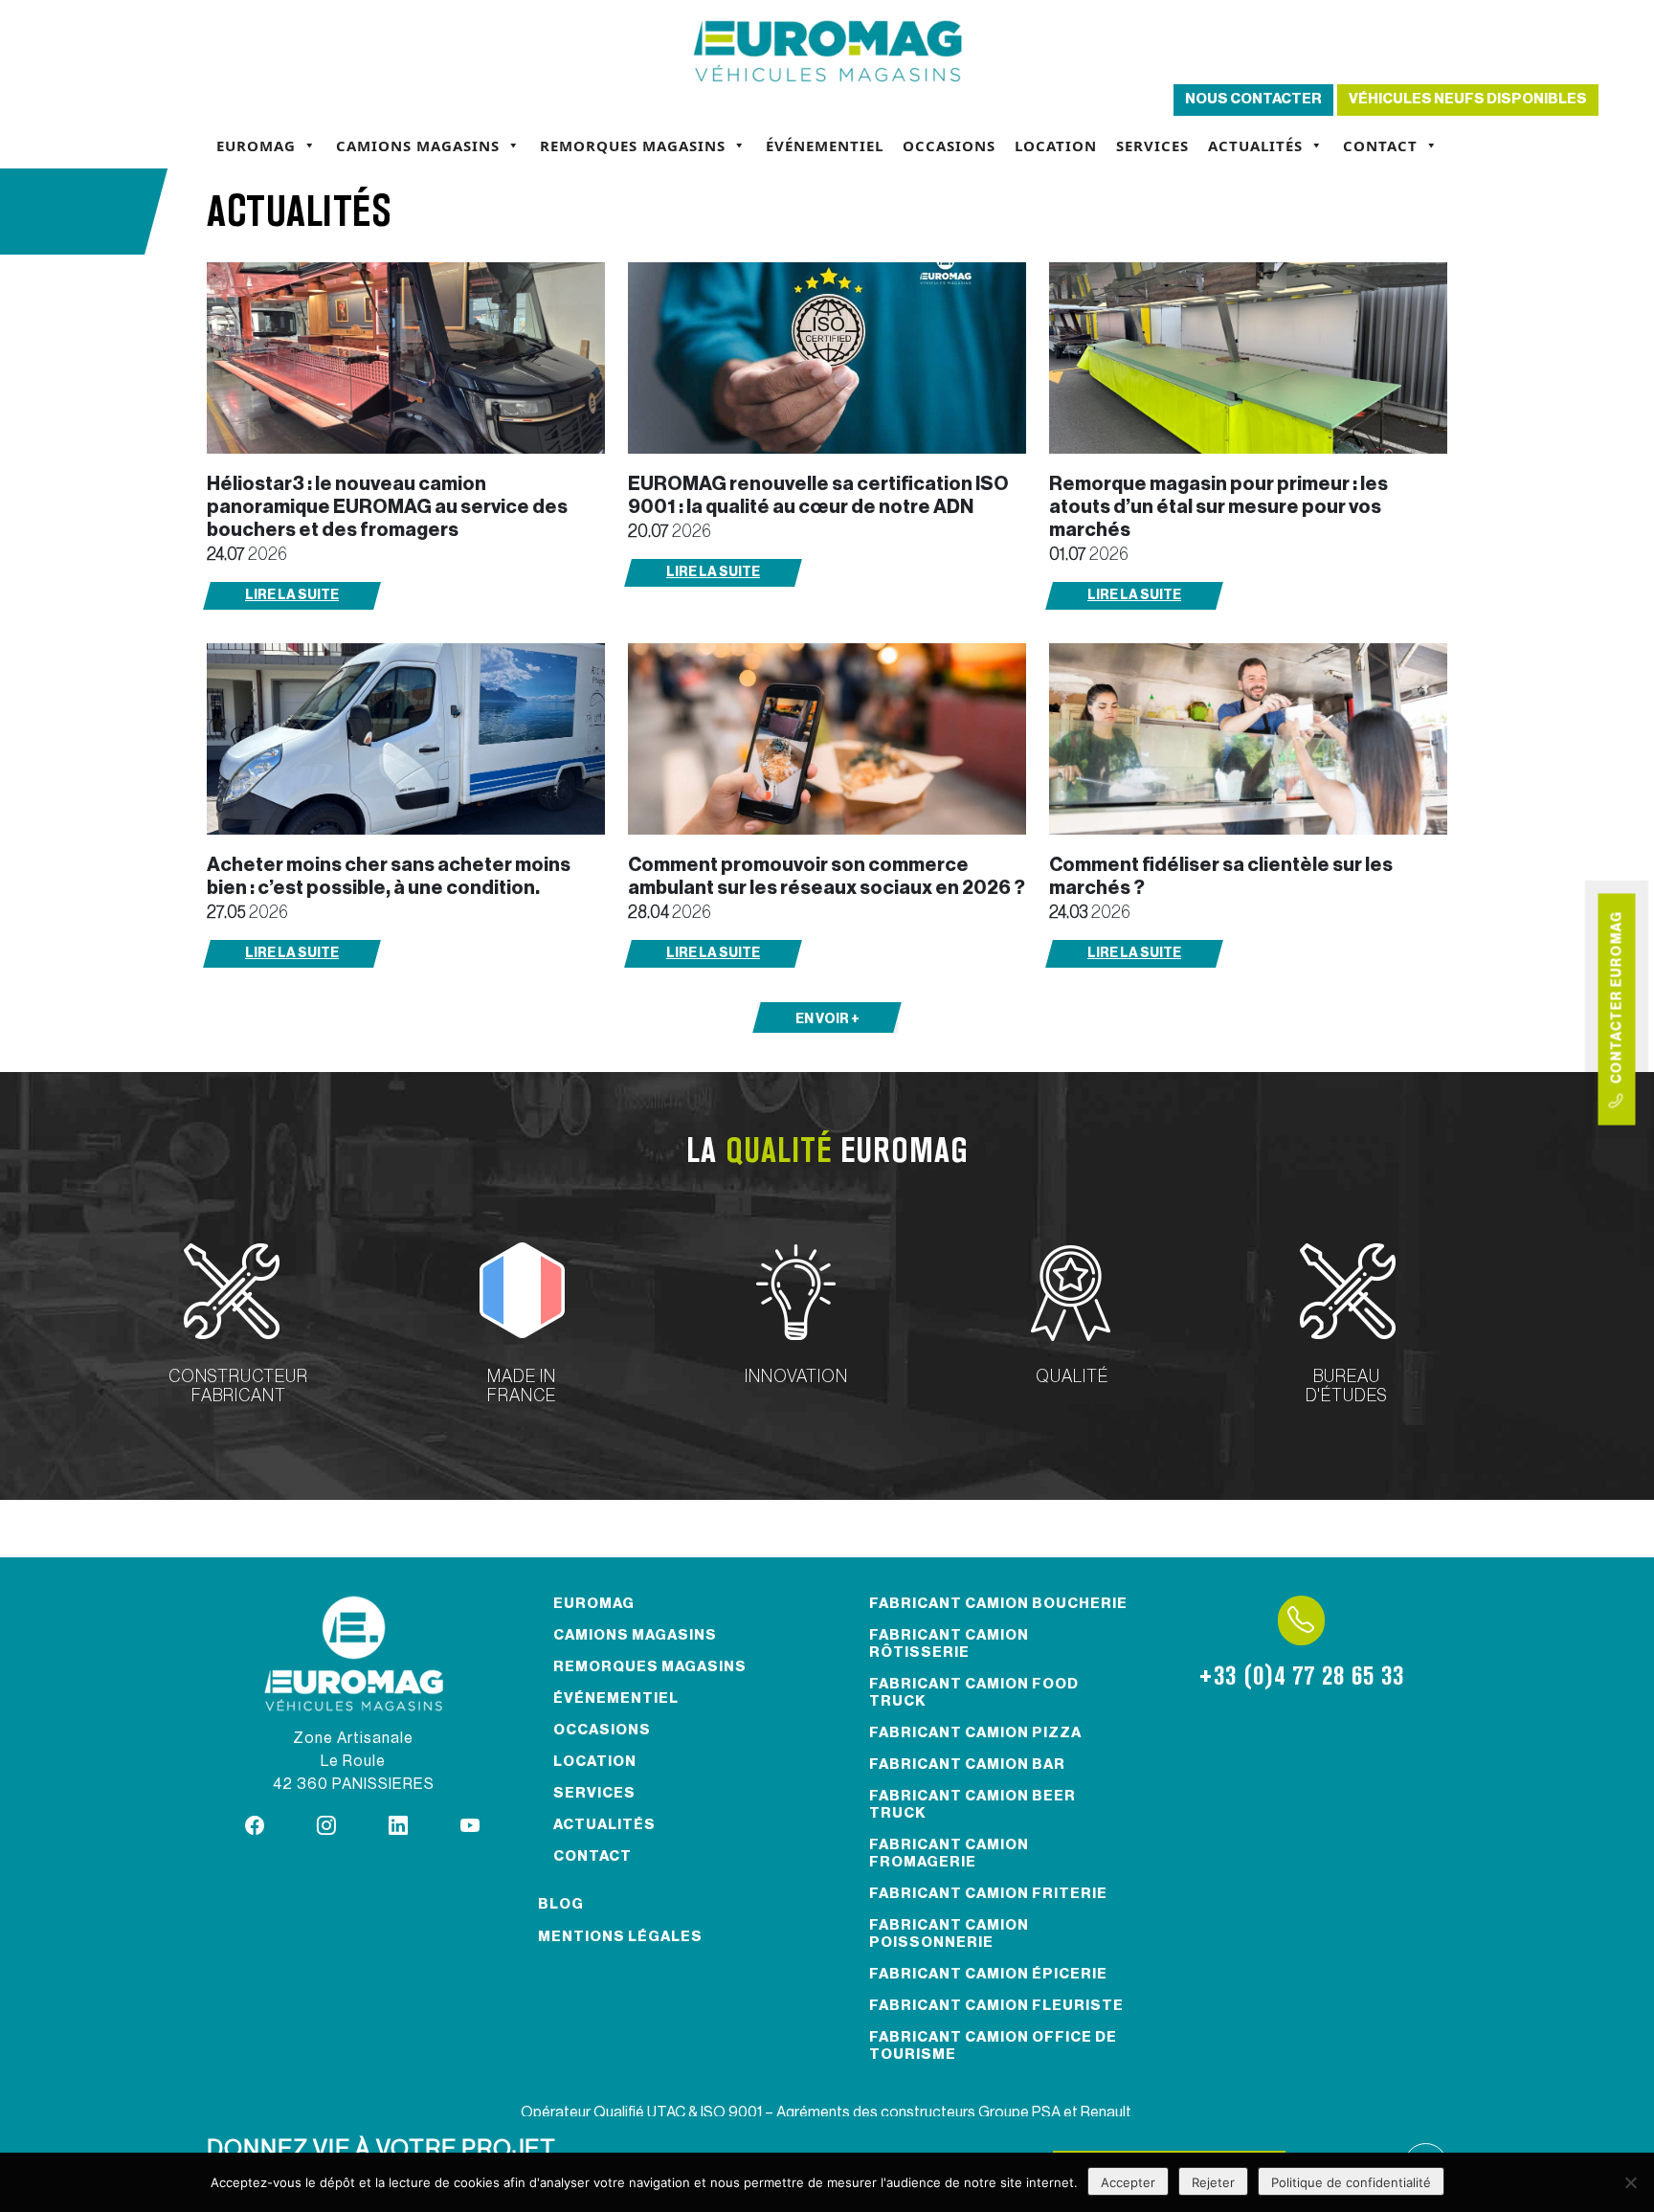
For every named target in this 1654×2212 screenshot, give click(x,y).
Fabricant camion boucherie (998, 1604)
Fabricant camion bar (967, 1765)
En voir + (827, 1019)
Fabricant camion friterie (988, 1894)
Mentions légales (620, 1937)
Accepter (1128, 2182)
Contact (1380, 145)
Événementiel (825, 145)
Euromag (256, 145)
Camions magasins (418, 145)
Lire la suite (292, 595)
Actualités (1255, 145)
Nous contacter (1253, 99)
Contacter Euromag (1618, 1001)
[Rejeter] (1630, 2182)
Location (1056, 145)
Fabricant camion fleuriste (996, 2006)
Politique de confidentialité (1351, 2182)
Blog (561, 1904)
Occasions (949, 145)
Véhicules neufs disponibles (1468, 99)
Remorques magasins (633, 145)
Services (1152, 145)
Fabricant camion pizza (975, 1733)
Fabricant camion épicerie (988, 1974)
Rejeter (1213, 2182)
